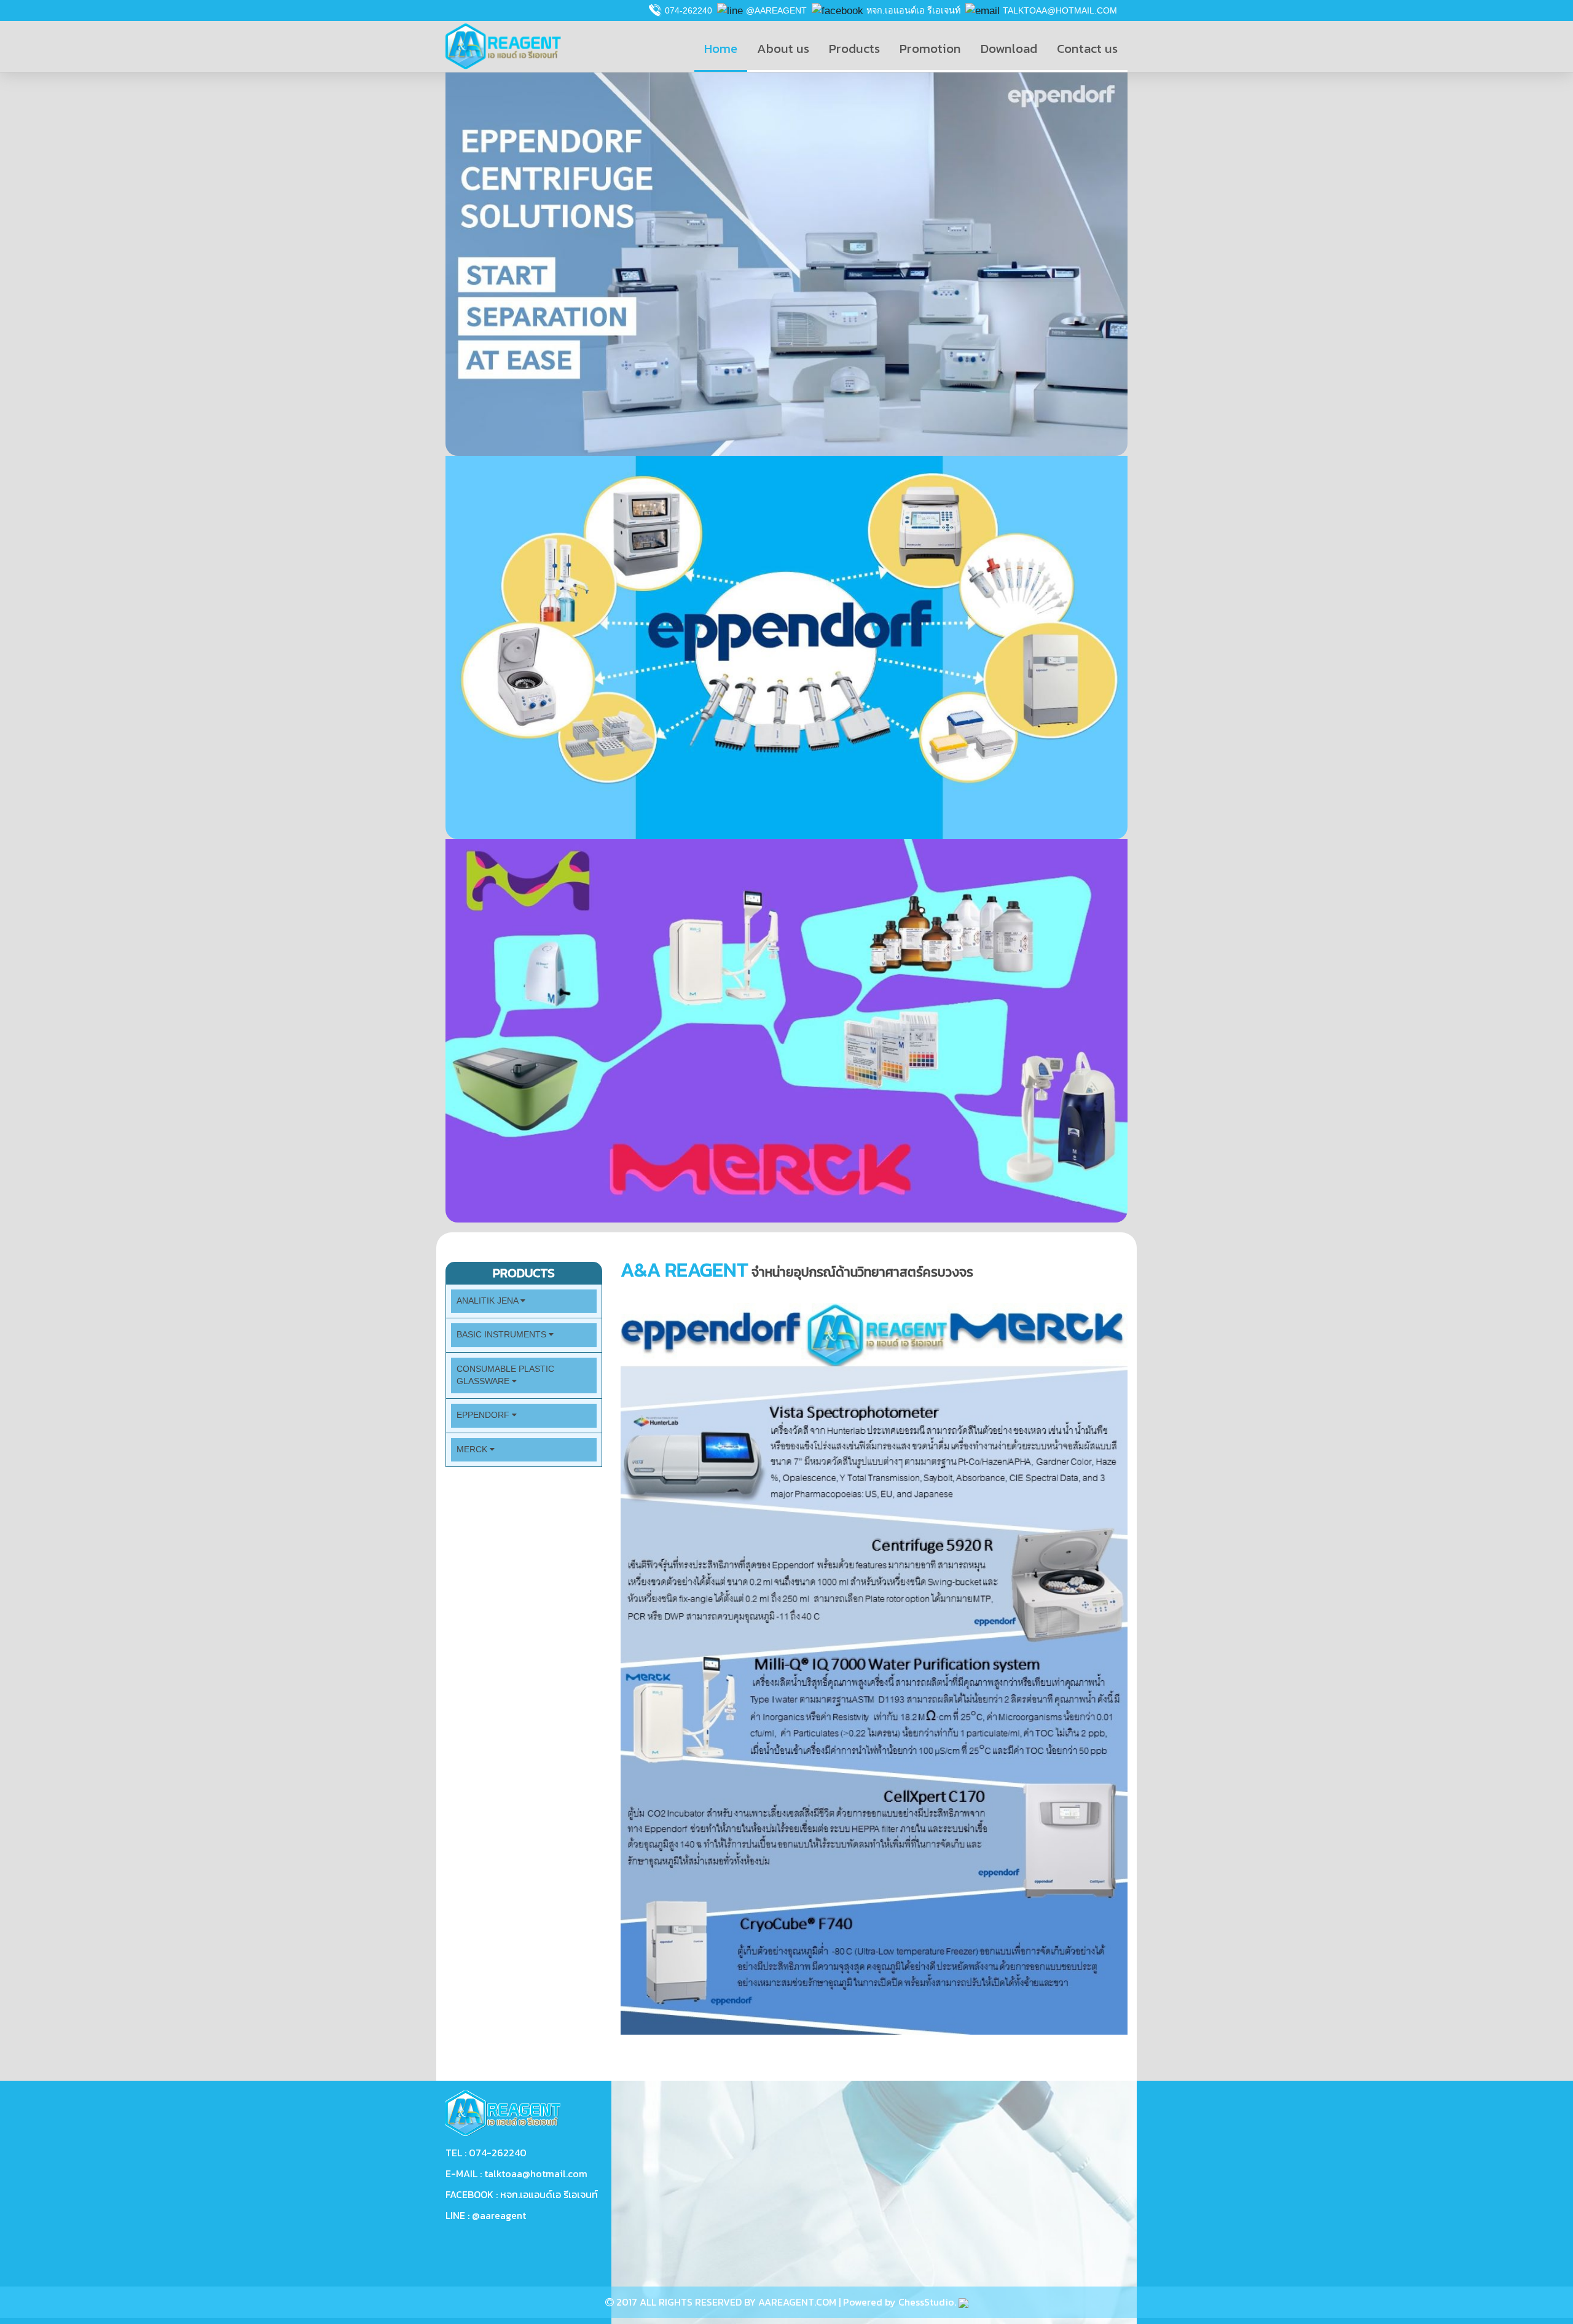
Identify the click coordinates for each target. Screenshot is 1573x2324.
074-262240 (688, 10)
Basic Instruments (503, 1335)
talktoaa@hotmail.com (1060, 10)
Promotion (930, 48)
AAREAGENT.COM (797, 2302)
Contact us (1087, 48)
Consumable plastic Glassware (505, 1375)
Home (721, 48)
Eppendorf (484, 1415)
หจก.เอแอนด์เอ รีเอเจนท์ (913, 10)
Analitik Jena (488, 1301)
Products (854, 48)
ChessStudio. (928, 2302)
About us (783, 48)
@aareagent (776, 10)
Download (1009, 48)
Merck (473, 1450)
